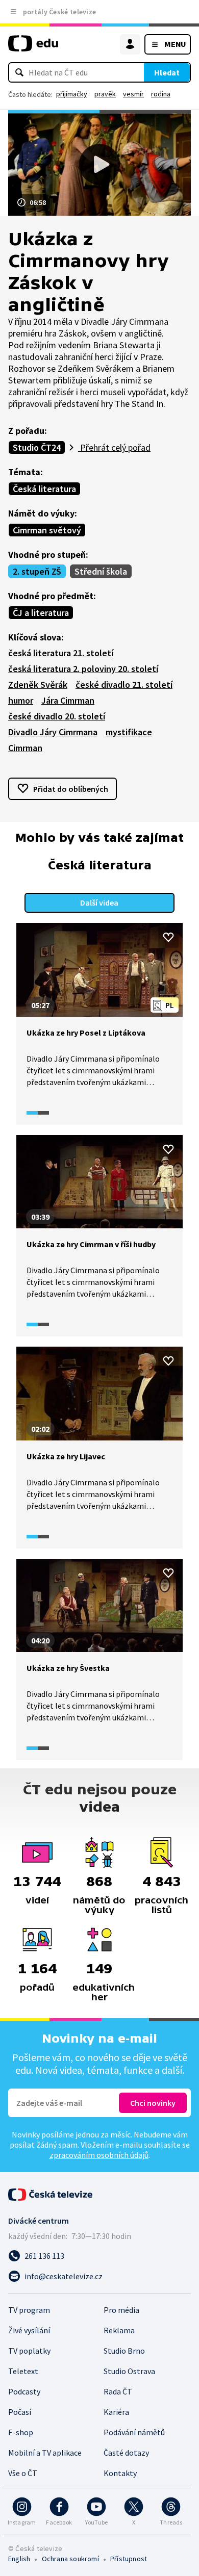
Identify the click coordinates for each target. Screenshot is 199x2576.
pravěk (105, 94)
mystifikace (129, 732)
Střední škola (101, 571)
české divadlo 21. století (124, 685)
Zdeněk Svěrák (38, 685)
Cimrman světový (47, 530)
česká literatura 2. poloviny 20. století (83, 669)
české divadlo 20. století (57, 716)
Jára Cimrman (68, 700)
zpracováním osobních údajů (99, 2155)
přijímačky (72, 94)
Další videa (99, 903)
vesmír (133, 94)
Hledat (167, 72)
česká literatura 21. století (61, 653)
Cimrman (25, 748)
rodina (161, 94)
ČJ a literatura (41, 613)
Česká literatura (44, 489)
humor (21, 700)
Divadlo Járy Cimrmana (53, 732)
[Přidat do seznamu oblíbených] (168, 937)
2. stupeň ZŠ (37, 571)
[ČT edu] (33, 48)
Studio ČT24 (37, 447)
